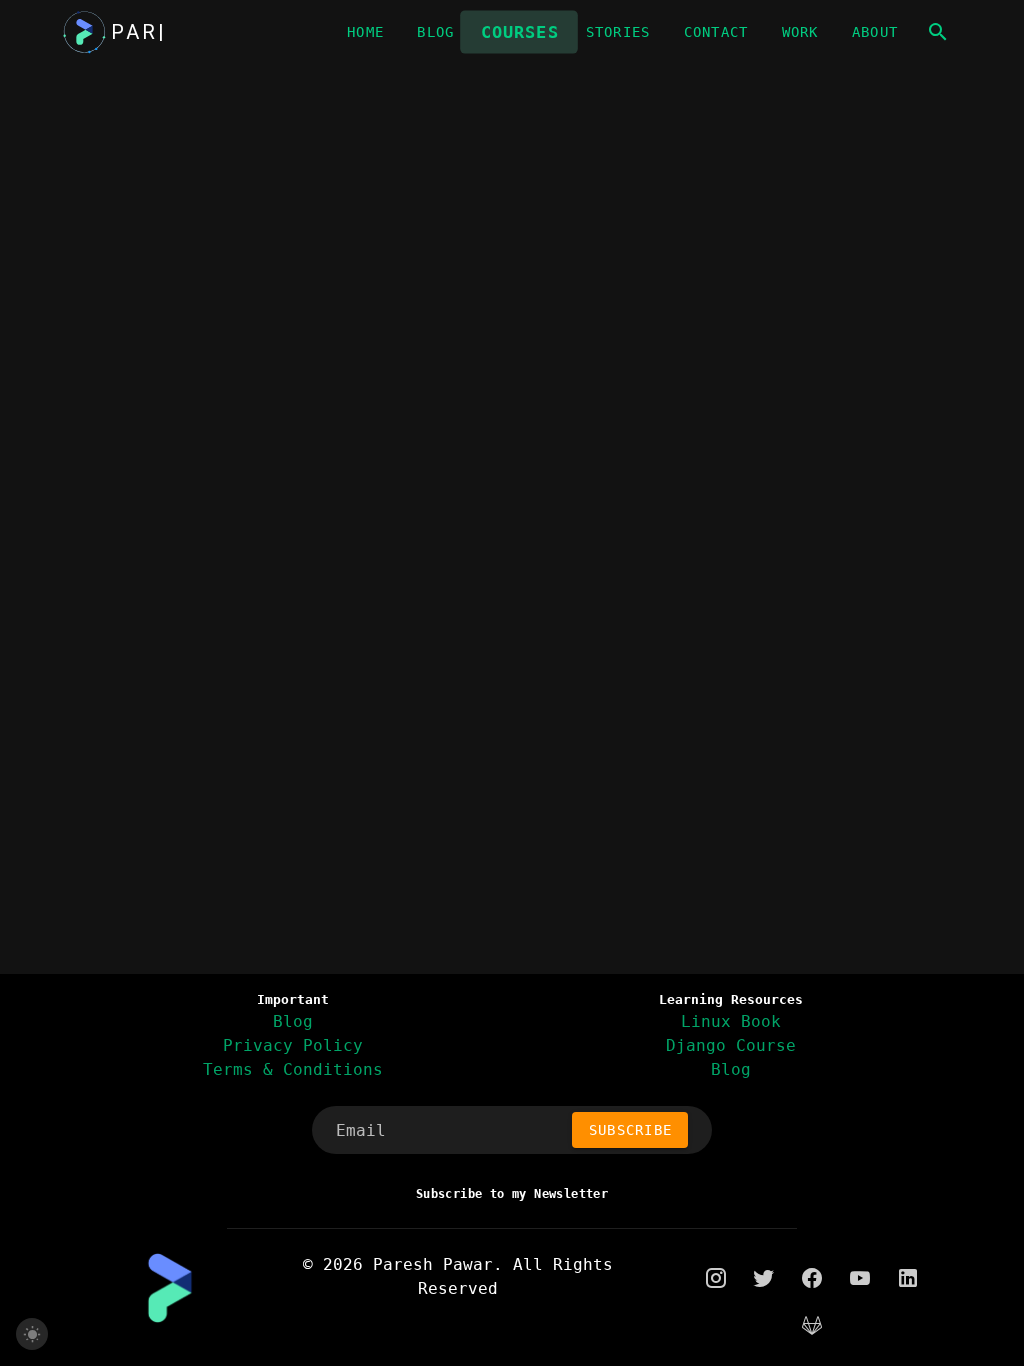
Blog (293, 1021)
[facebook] (812, 1277)
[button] (938, 32)
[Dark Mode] (32, 1334)
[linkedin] (908, 1277)
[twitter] (764, 1277)
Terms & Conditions (293, 1069)
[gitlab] (812, 1326)
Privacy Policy (293, 1045)
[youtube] (860, 1277)
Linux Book (731, 1021)
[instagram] (716, 1277)
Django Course (731, 1045)
